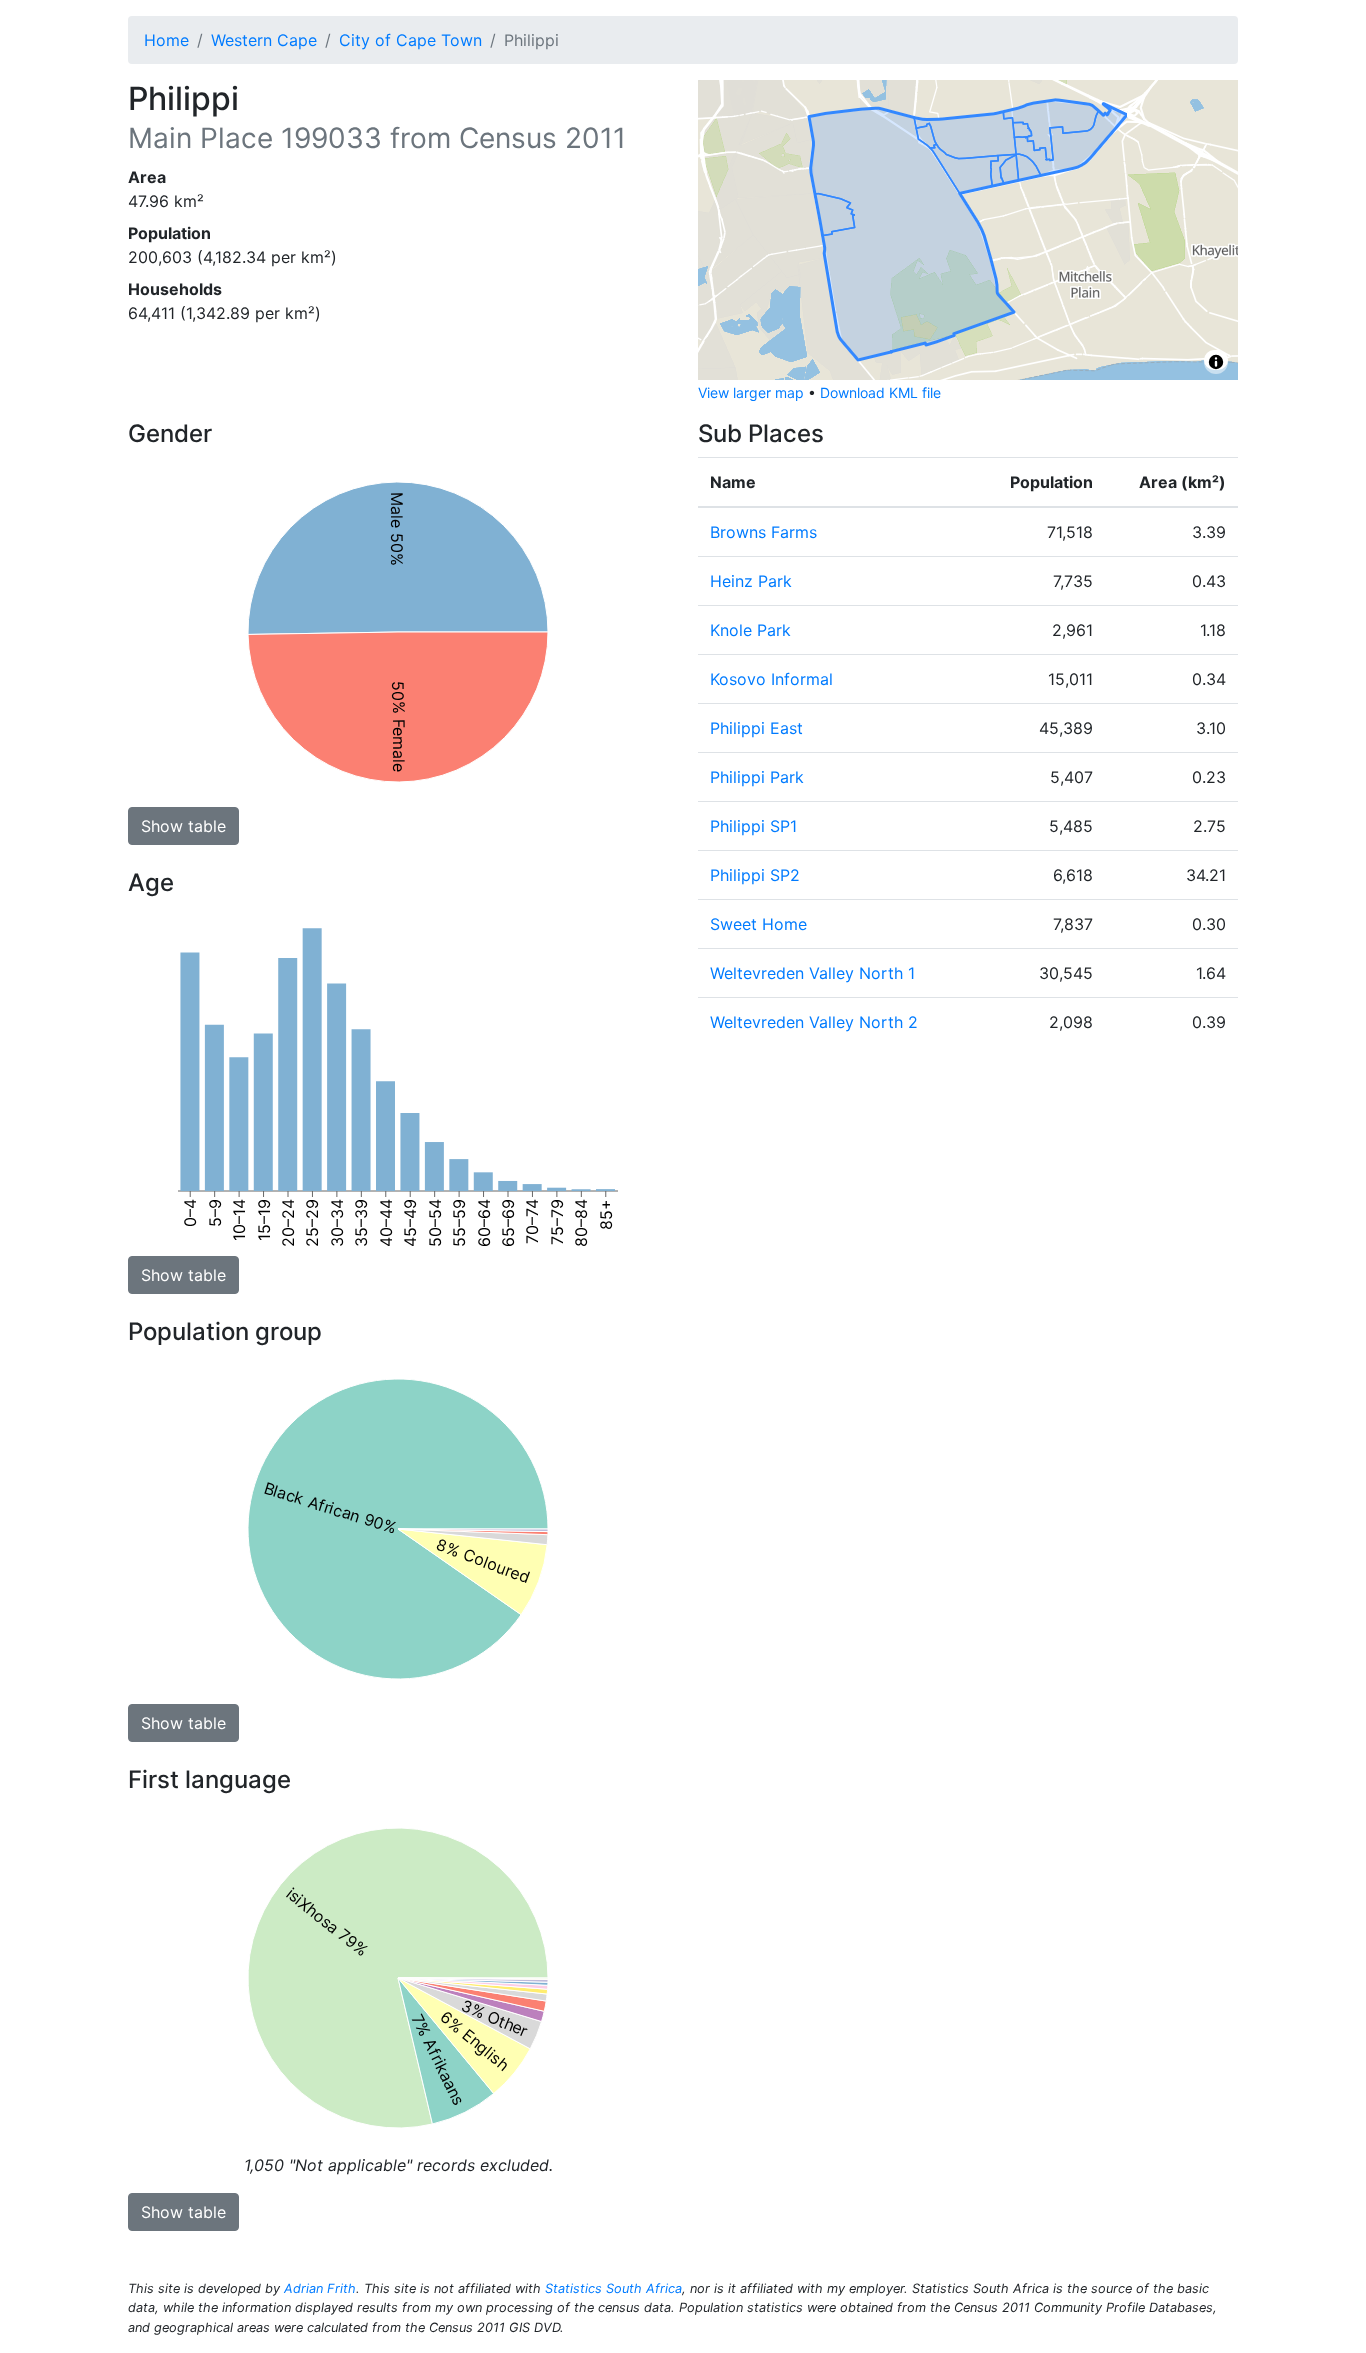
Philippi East (756, 728)
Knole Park (750, 630)
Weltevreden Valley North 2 (814, 1022)
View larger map (751, 392)
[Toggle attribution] (1216, 362)
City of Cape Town (410, 40)
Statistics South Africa (613, 2288)
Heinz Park (751, 581)
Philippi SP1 (753, 826)
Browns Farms (763, 532)
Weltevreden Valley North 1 (812, 973)
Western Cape (264, 40)
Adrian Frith (320, 2288)
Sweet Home (758, 924)
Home (166, 40)
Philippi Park (757, 777)
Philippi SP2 (755, 875)
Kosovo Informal (771, 679)
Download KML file (880, 392)
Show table (183, 826)
